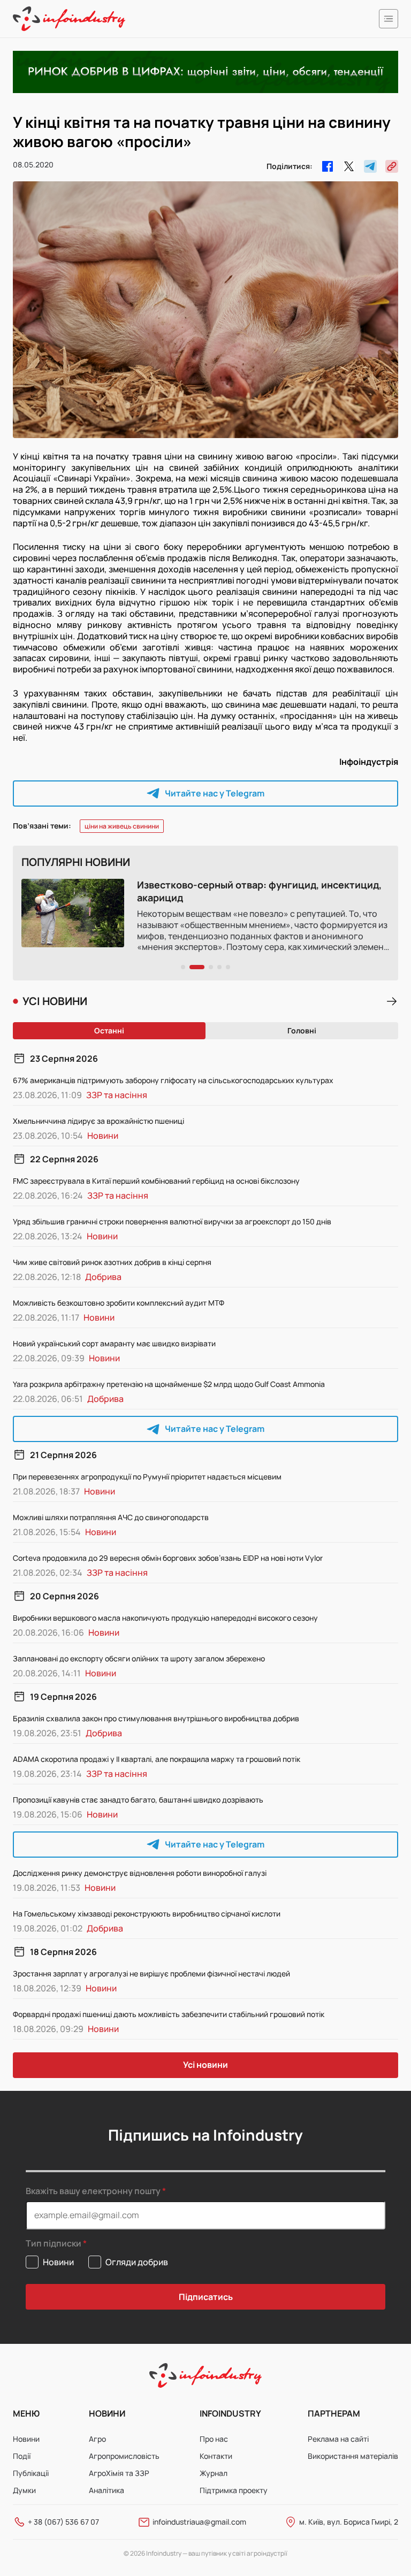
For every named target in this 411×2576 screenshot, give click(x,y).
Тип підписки (54, 2244)
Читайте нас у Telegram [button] (215, 793)
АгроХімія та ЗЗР (119, 2473)
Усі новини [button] (205, 2065)
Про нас (214, 2439)
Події (22, 2456)
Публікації (31, 2473)
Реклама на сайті (338, 2439)
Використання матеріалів (353, 2456)
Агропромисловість (124, 2456)
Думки (24, 2490)
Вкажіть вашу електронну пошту (93, 2191)
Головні (302, 1030)
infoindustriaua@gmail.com (199, 2522)
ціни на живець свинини (122, 826)
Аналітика (106, 2490)
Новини (26, 2439)
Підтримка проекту (234, 2490)
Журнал (214, 2473)
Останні (109, 1030)
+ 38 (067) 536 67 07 (63, 2522)
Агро (97, 2439)
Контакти (216, 2456)
